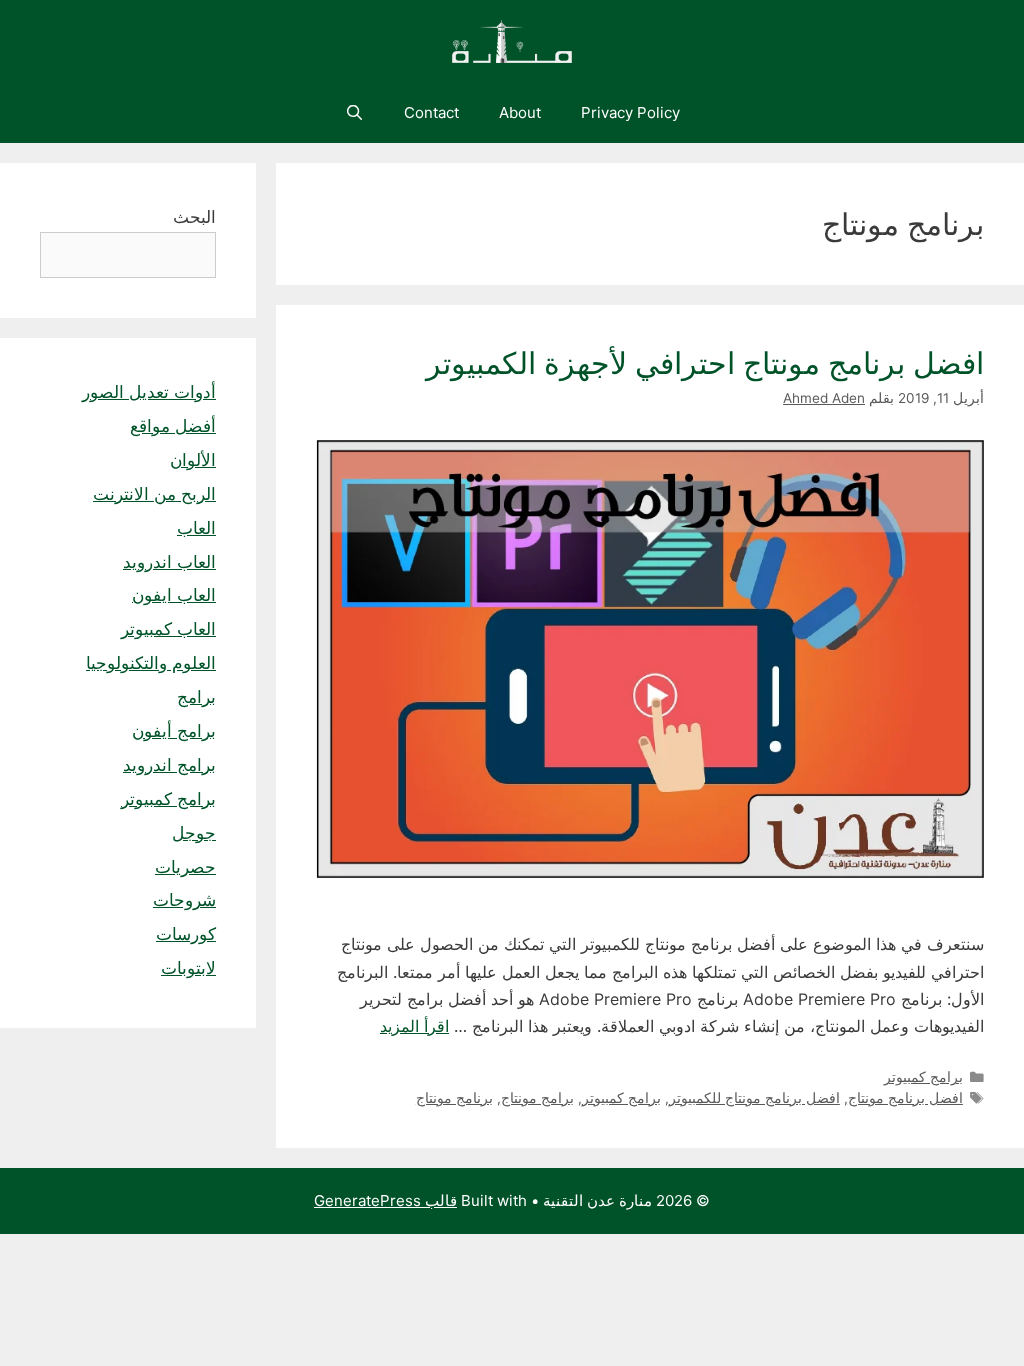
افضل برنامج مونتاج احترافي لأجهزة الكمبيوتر (705, 363)
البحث (194, 217)
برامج (196, 697)
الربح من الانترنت (154, 494)
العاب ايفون (174, 595)
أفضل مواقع (173, 426)
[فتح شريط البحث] (353, 113)
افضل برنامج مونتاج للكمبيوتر (754, 1098)
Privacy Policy (630, 112)
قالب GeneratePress (385, 1200)
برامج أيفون (174, 731)
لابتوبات (188, 968)
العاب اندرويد (169, 562)
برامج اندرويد (169, 765)
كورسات (186, 934)
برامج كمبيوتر (923, 1077)
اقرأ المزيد (414, 1026)
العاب (196, 528)
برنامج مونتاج (454, 1098)
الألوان (193, 460)
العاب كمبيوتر (168, 629)
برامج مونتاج (537, 1098)
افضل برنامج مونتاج (905, 1098)
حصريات (185, 867)
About (520, 112)
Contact (431, 112)
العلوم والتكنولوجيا (151, 663)
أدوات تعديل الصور (149, 392)
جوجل (194, 833)
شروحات (184, 900)
